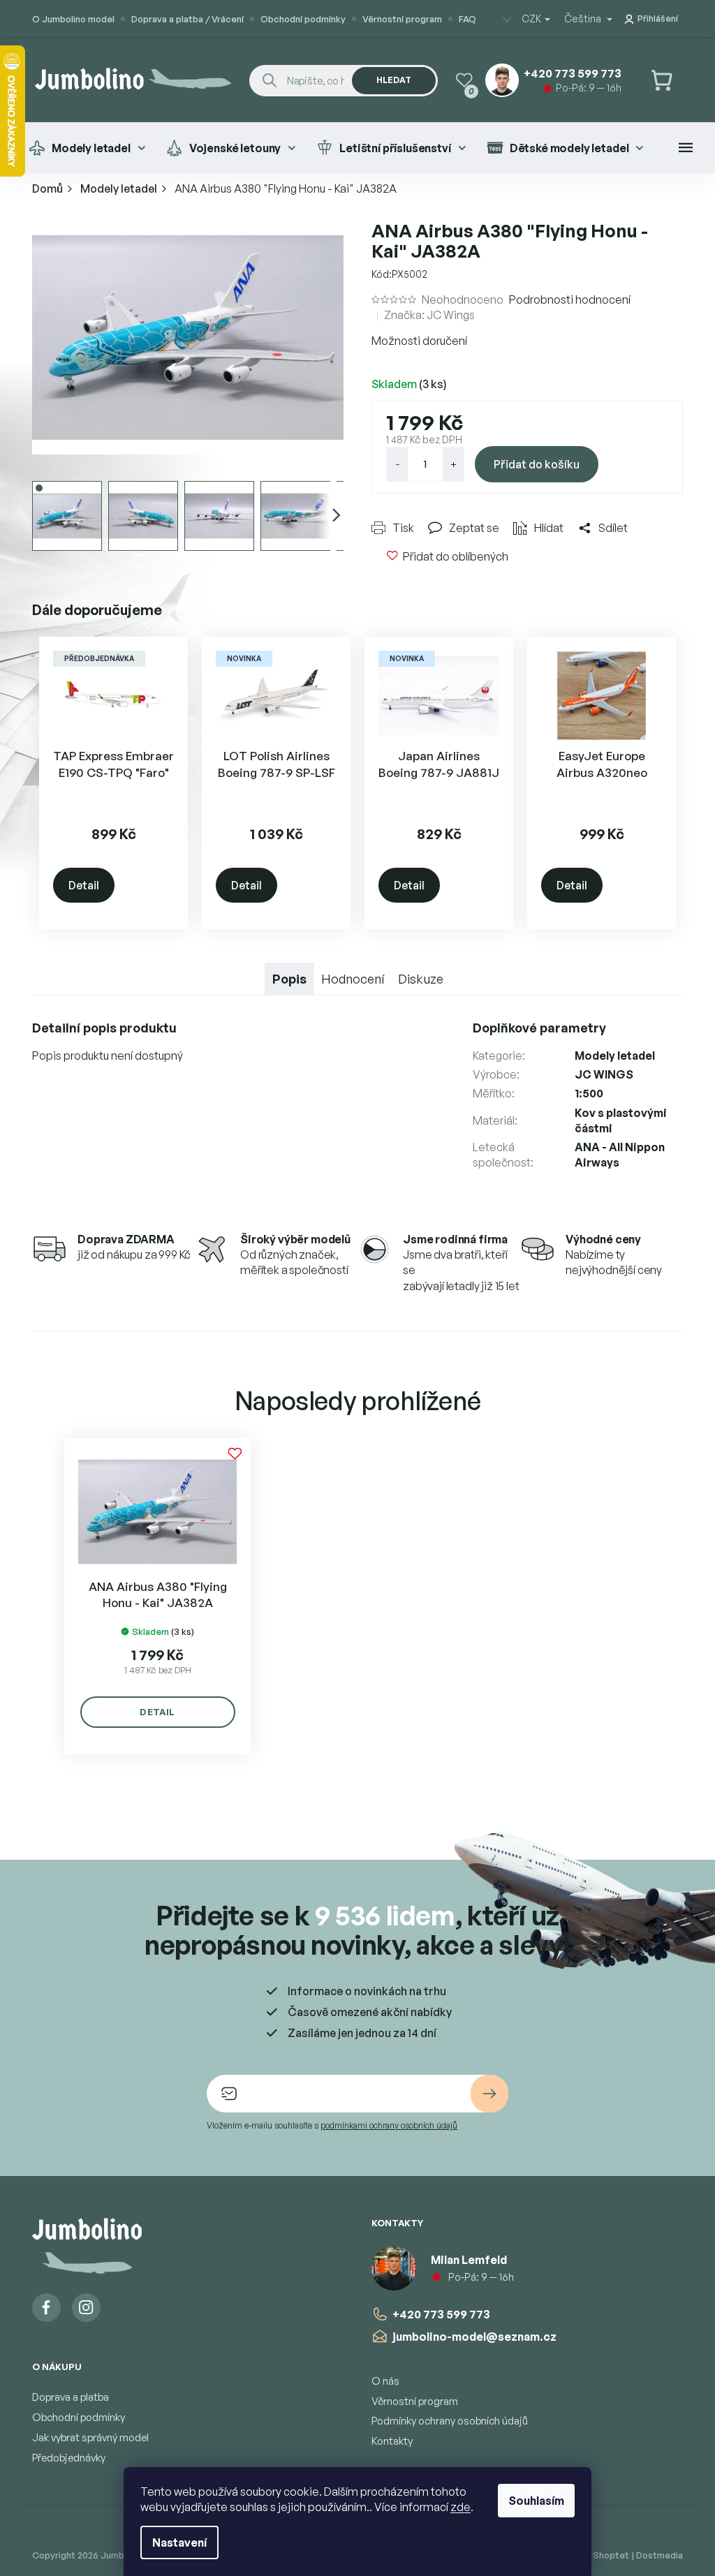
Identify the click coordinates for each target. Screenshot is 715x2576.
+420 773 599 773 (441, 2314)
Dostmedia (659, 2555)
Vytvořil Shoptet (593, 2555)
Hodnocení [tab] (353, 979)
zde (460, 2507)
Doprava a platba (71, 2397)
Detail (84, 885)
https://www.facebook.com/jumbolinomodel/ (46, 2308)
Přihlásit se (489, 2094)
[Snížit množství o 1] (397, 464)
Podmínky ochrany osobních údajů (450, 2421)
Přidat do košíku (537, 464)
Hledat (394, 80)
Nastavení (179, 2542)
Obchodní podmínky (303, 19)
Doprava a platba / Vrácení (187, 19)
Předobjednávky (69, 2458)
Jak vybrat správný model (90, 2437)
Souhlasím (536, 2501)
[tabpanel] (157, 1596)
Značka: (429, 315)
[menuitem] (87, 148)
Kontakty (392, 2441)
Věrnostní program (402, 19)
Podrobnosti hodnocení (570, 299)
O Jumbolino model (73, 19)
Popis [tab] (289, 979)
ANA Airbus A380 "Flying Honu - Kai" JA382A (158, 1595)
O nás (385, 2381)
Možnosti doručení (419, 341)
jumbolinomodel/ (86, 2308)
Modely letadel (615, 1056)
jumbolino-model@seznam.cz (474, 2337)
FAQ (467, 19)
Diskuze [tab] (421, 979)
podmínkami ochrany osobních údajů (389, 2125)
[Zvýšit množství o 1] (453, 464)
